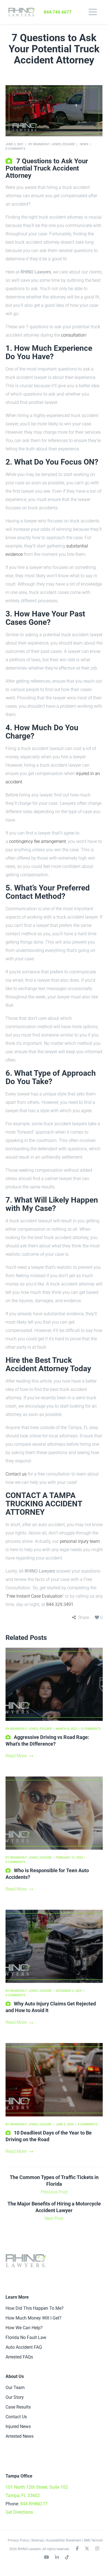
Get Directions (19, 2512)
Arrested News (20, 2436)
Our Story (15, 2397)
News (84, 144)
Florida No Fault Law (26, 2337)
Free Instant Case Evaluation (35, 1596)
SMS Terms (92, 2540)
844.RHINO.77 (34, 2504)
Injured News (18, 2426)
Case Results (18, 2407)
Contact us (16, 1474)
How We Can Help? (24, 2328)
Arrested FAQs (19, 2357)
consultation (73, 335)
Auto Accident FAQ (24, 2347)
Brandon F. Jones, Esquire (54, 144)
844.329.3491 (60, 1604)
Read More (16, 1756)
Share (84, 1618)
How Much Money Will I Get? (34, 2318)
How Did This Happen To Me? (35, 2308)
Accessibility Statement (64, 2540)
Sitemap (38, 2540)
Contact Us (16, 2417)
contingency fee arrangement (38, 841)
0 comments (16, 149)
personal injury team (80, 1541)
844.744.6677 (58, 12)
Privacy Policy (18, 2540)
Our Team (15, 2388)
